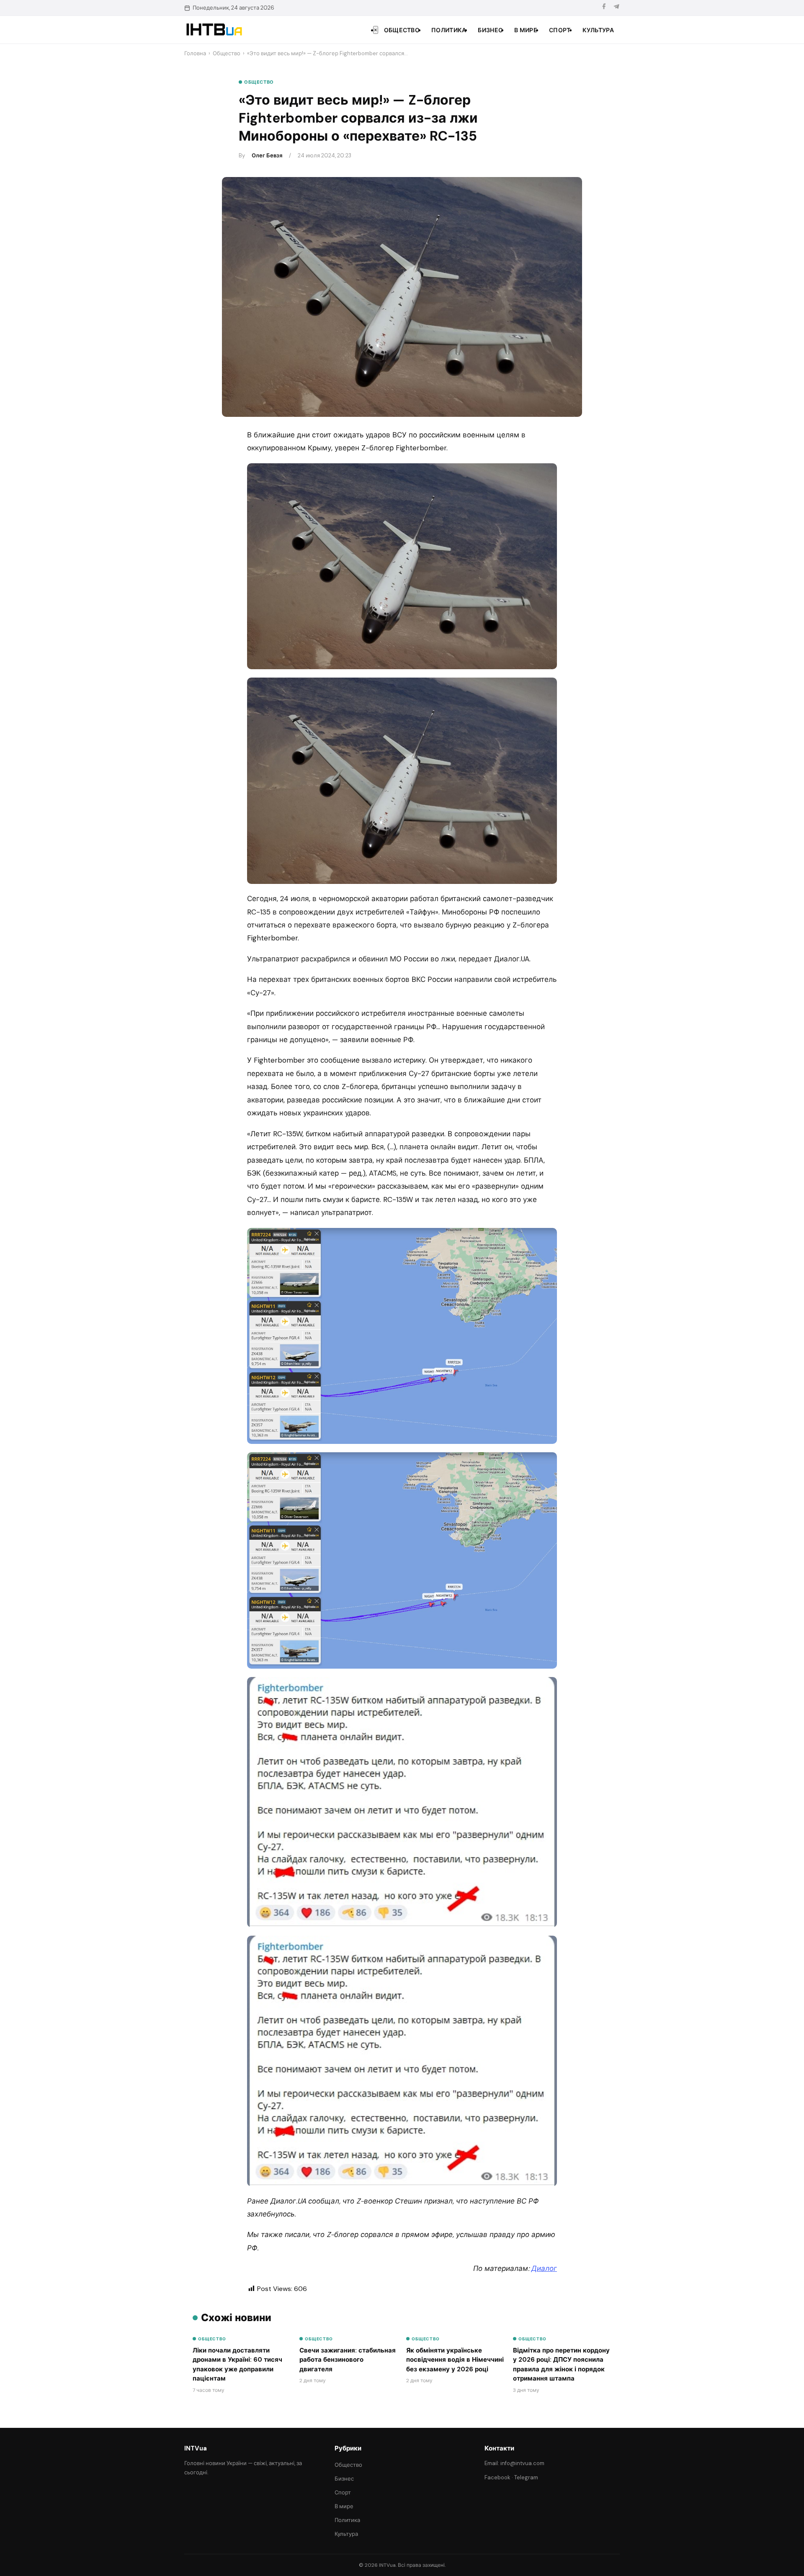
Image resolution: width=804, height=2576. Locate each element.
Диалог (544, 2268)
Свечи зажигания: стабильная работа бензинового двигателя (348, 2360)
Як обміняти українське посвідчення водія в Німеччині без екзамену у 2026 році (455, 2360)
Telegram (526, 2477)
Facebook (497, 2477)
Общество (402, 30)
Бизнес (490, 30)
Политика (449, 30)
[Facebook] (604, 8)
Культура (598, 30)
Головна (195, 53)
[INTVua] (214, 30)
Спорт (560, 30)
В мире (526, 30)
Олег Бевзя (267, 155)
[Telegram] (616, 8)
